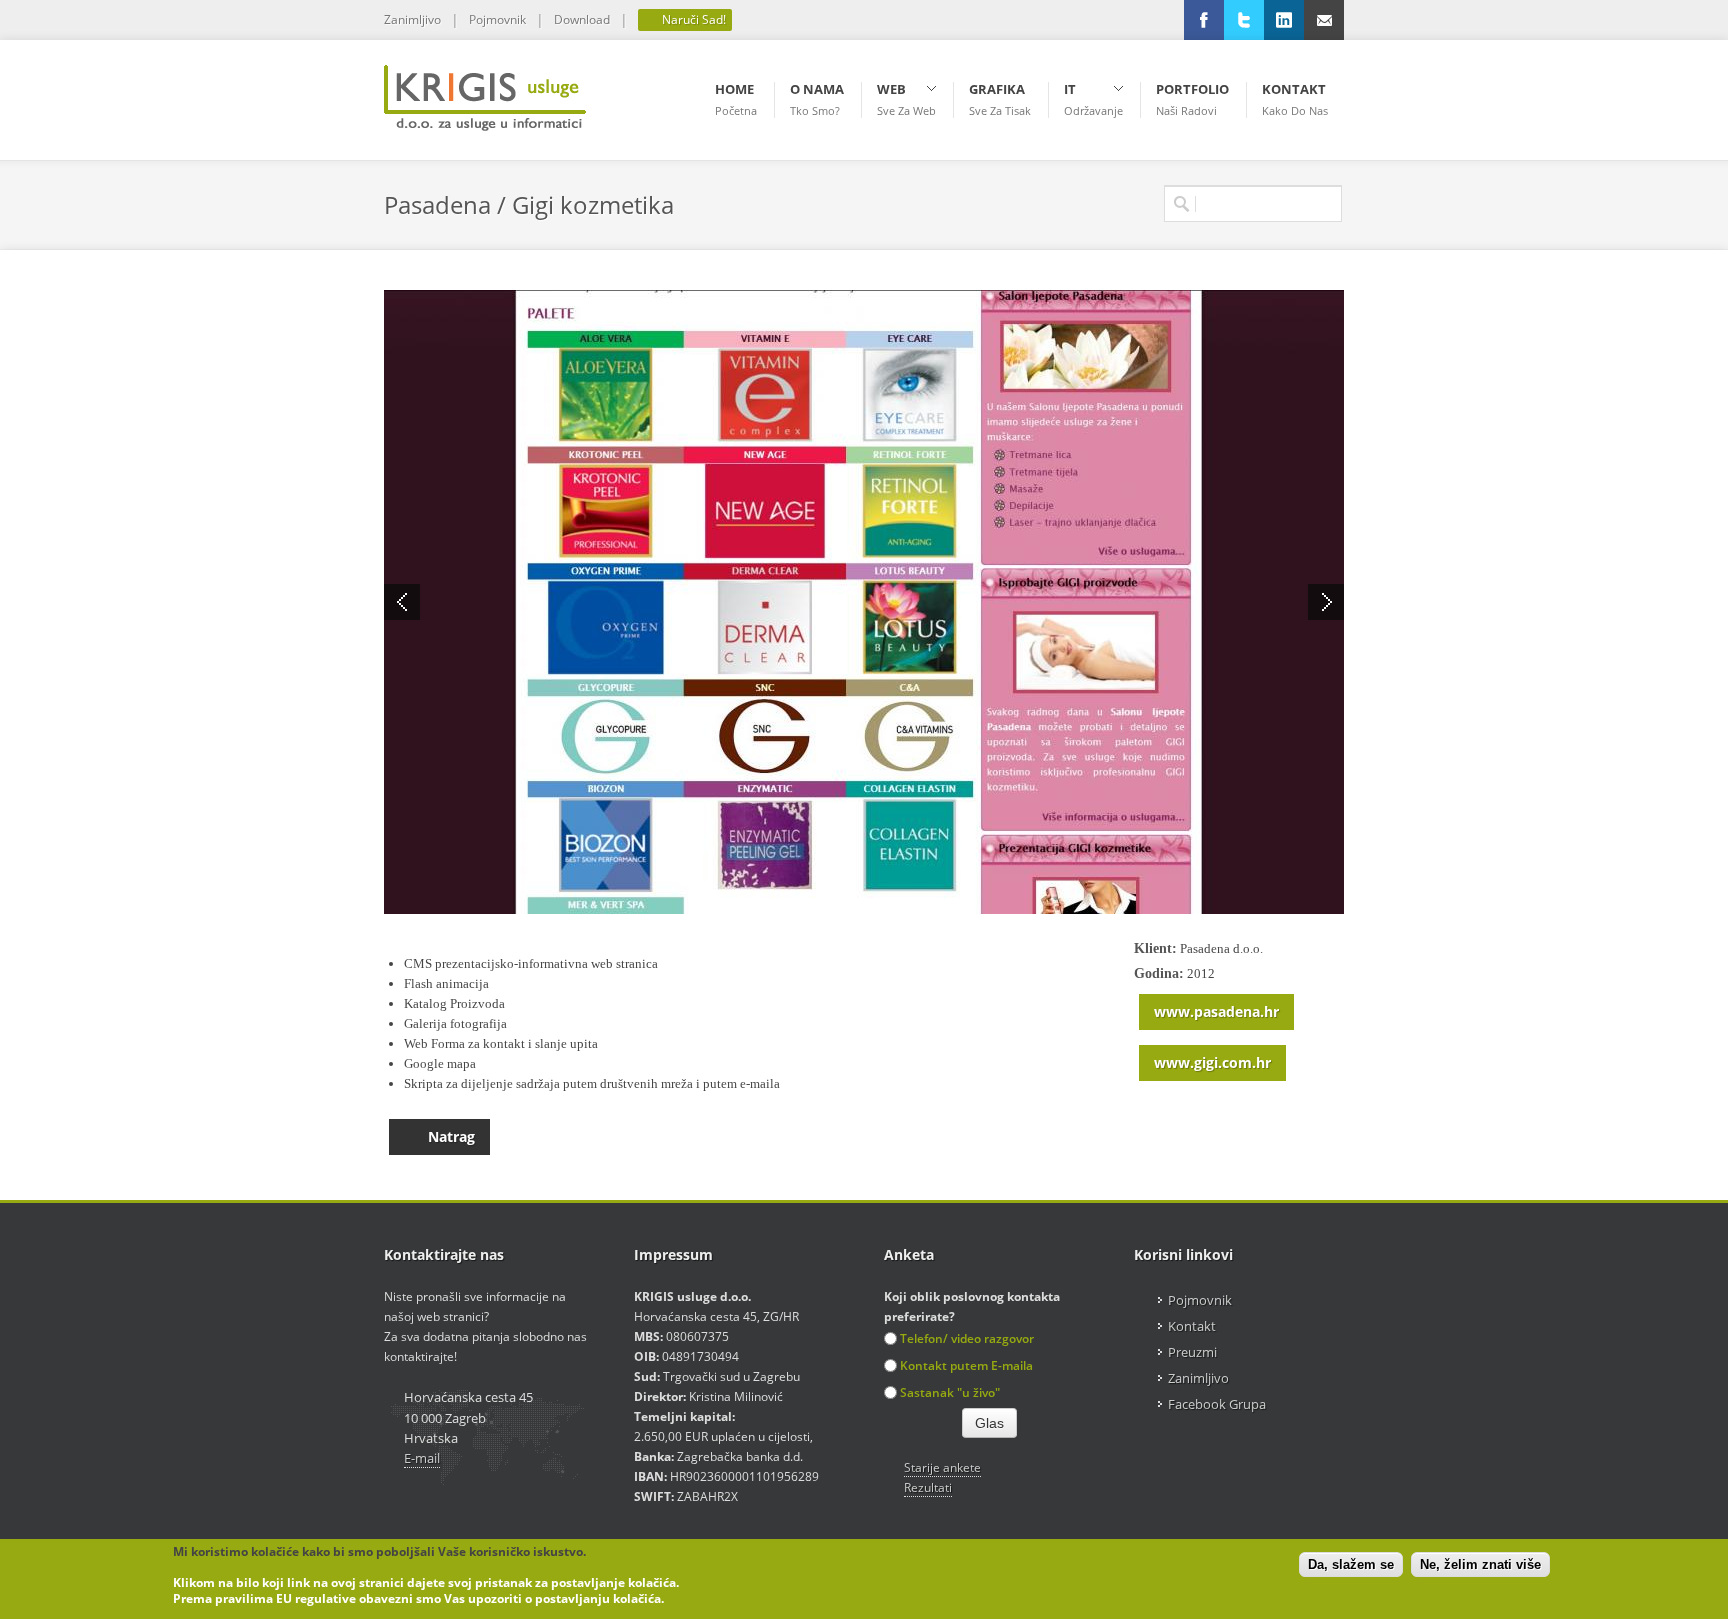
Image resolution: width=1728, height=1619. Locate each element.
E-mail (422, 1458)
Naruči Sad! (692, 19)
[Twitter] (1244, 20)
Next (1326, 602)
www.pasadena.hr (1216, 1011)
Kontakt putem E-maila (966, 1365)
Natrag (451, 1136)
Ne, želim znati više (1480, 1565)
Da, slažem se (1351, 1565)
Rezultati (928, 1487)
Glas (989, 1423)
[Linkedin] (1284, 20)
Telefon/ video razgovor (967, 1338)
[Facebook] (1204, 20)
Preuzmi (1192, 1352)
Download (582, 19)
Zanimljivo (412, 19)
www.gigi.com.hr (1212, 1062)
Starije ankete (942, 1467)
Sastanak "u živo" (950, 1392)
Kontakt (1192, 1326)
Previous (402, 602)
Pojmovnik (497, 19)
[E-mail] (1324, 20)
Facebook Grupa (1217, 1404)
